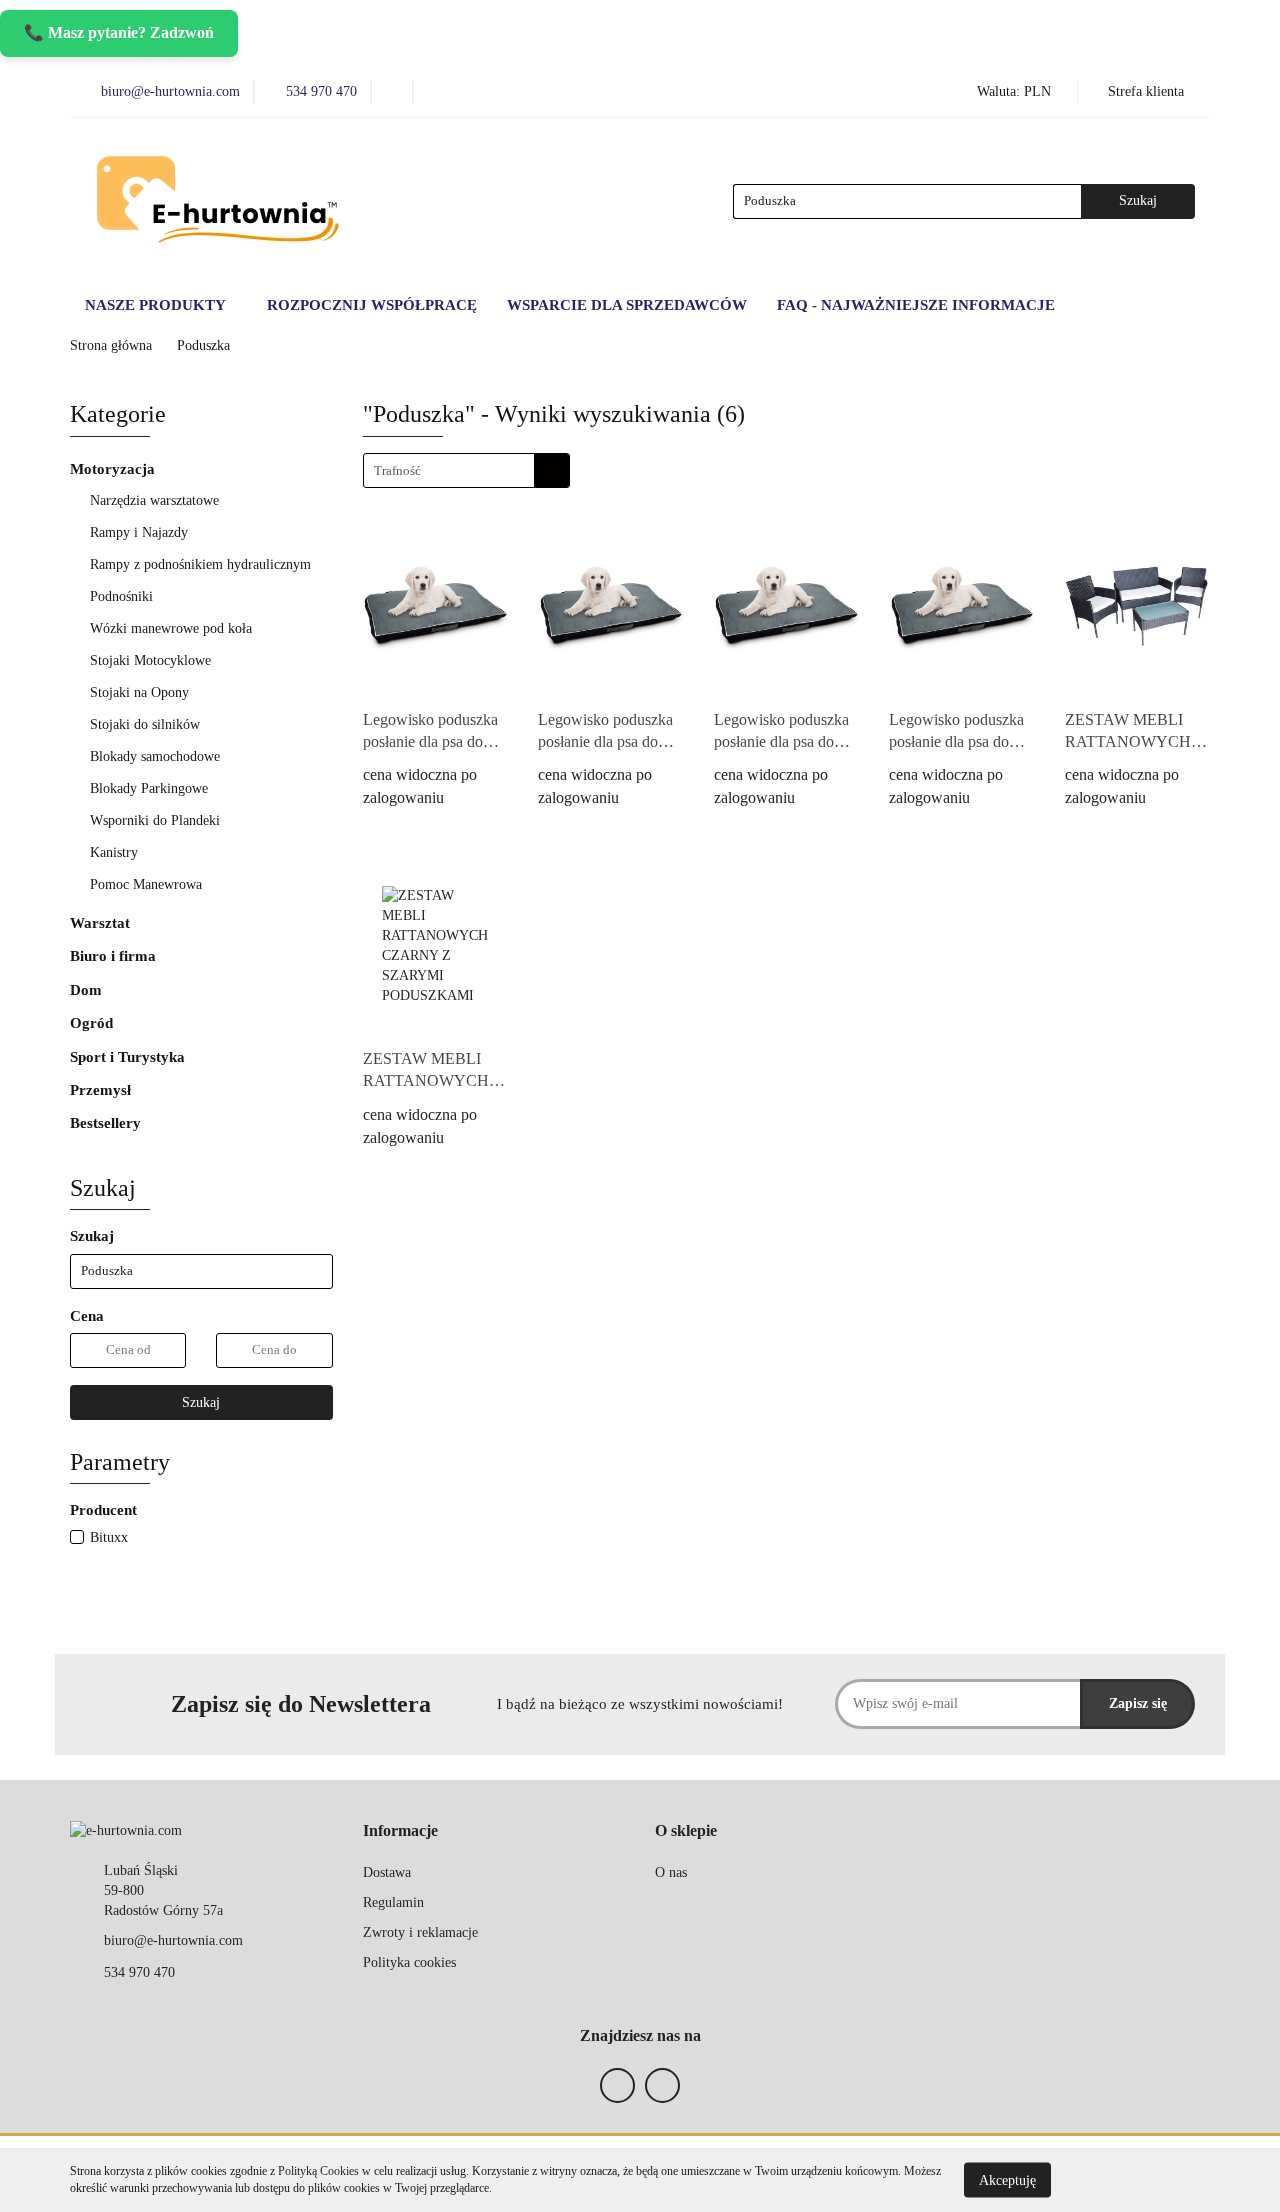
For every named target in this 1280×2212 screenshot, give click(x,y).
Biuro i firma (115, 956)
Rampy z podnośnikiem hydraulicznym (200, 564)
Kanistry (114, 852)
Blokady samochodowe (155, 756)
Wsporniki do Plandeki (155, 820)
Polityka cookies (409, 1962)
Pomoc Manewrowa (146, 884)
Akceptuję (1007, 2179)
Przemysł (102, 1090)
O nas (671, 1872)
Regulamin (393, 1902)
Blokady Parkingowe (149, 788)
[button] (400, 1831)
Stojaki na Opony (139, 692)
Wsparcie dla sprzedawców (627, 305)
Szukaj (201, 1402)
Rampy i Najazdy (141, 532)
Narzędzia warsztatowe (156, 500)
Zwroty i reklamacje (420, 1932)
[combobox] (466, 470)
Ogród (93, 1023)
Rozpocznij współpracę (372, 305)
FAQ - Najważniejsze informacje (916, 305)
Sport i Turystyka (129, 1057)
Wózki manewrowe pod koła (171, 628)
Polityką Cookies (318, 2171)
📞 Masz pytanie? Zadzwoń (119, 32)
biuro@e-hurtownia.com (173, 1940)
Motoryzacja (114, 469)
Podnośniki (123, 596)
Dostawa (387, 1872)
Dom (88, 990)
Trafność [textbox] (397, 470)
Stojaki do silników (145, 724)
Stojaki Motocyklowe (150, 660)
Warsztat (102, 923)
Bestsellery (105, 1123)
